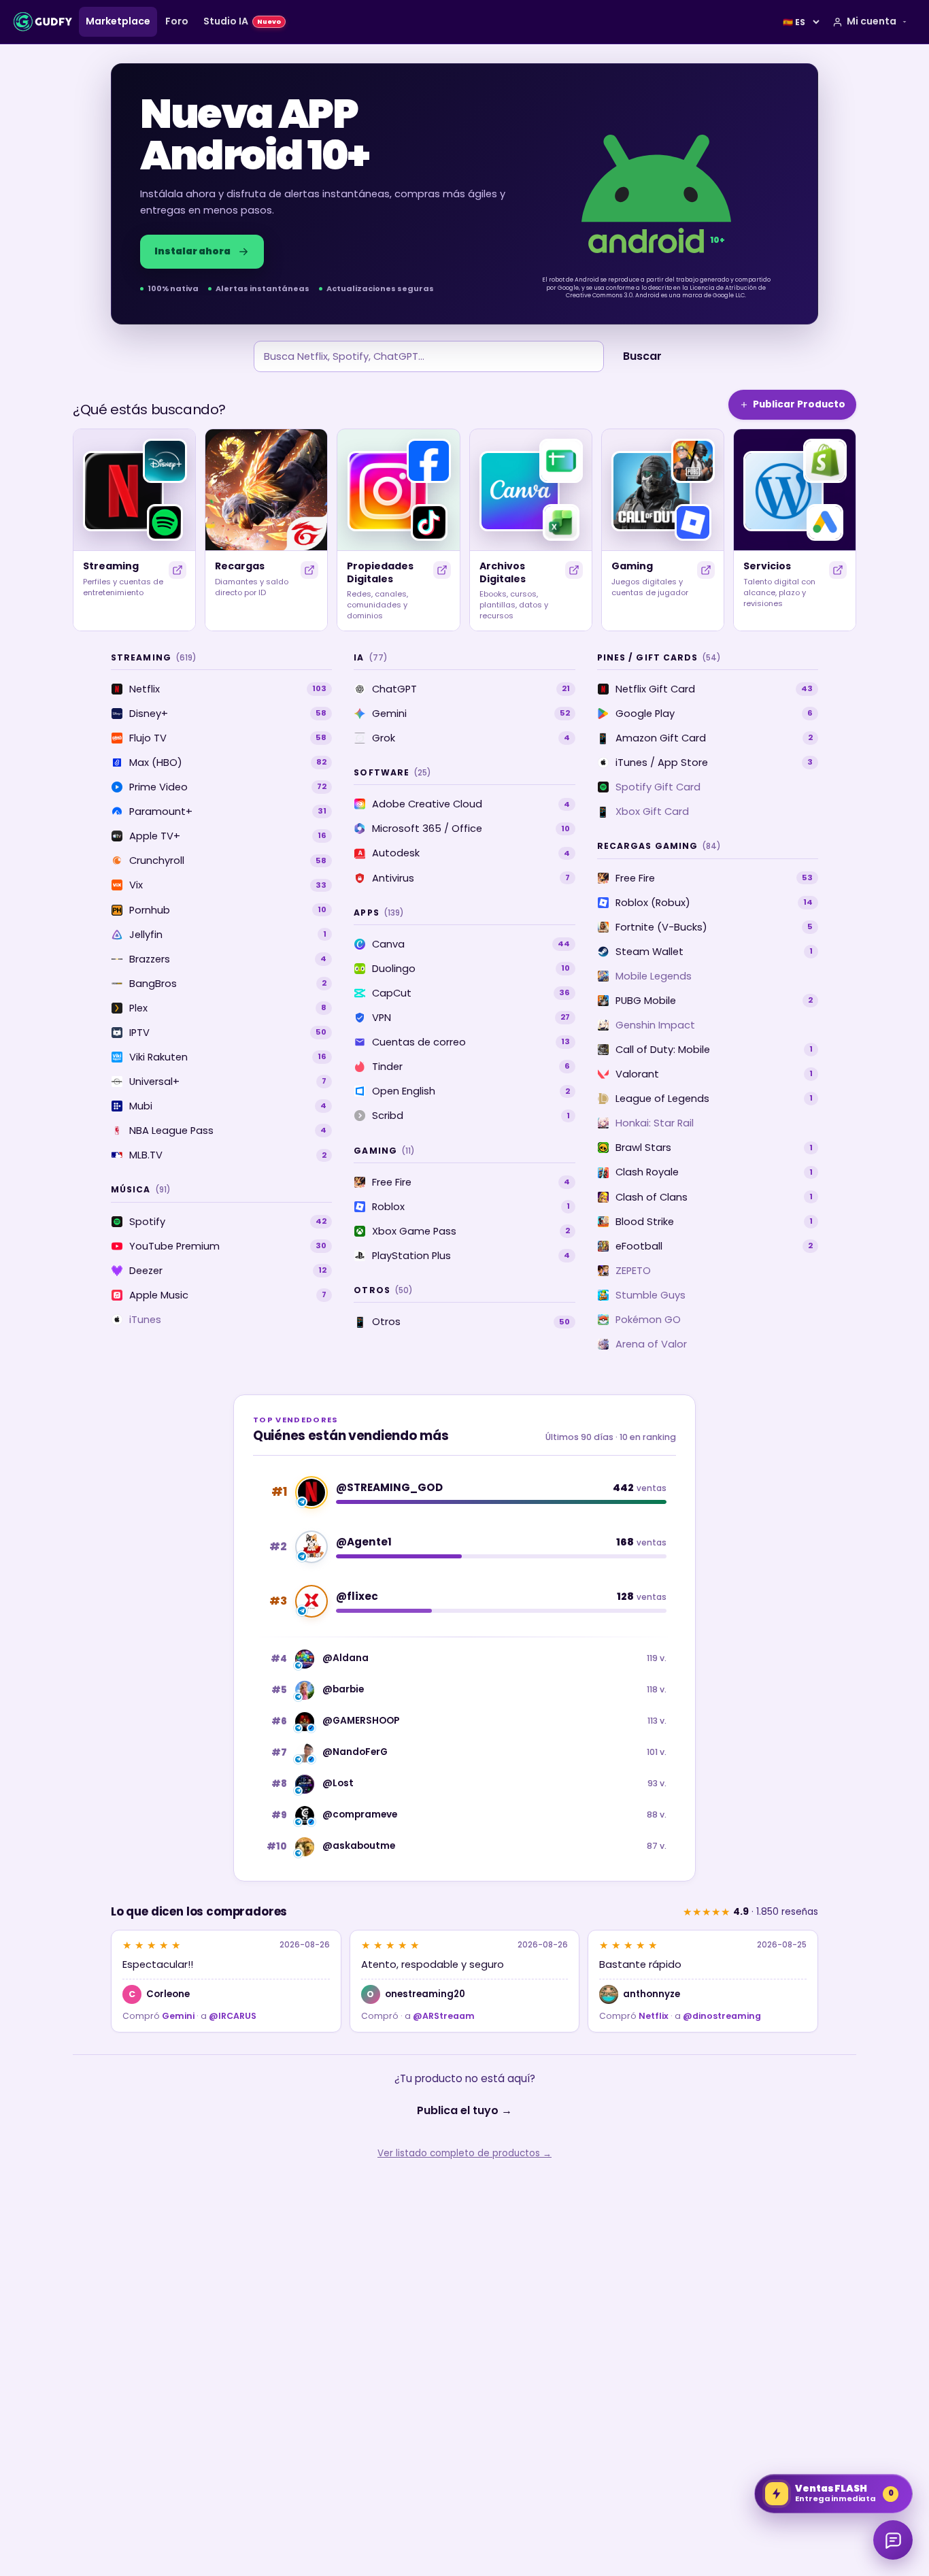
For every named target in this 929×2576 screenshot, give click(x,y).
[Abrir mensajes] (893, 2540)
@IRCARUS (233, 2016)
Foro (177, 21)
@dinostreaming (722, 2016)
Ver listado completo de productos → (464, 2153)
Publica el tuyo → (464, 2110)
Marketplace (118, 21)
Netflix (654, 2016)
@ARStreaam (444, 2016)
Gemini (178, 2016)
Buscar (642, 356)
